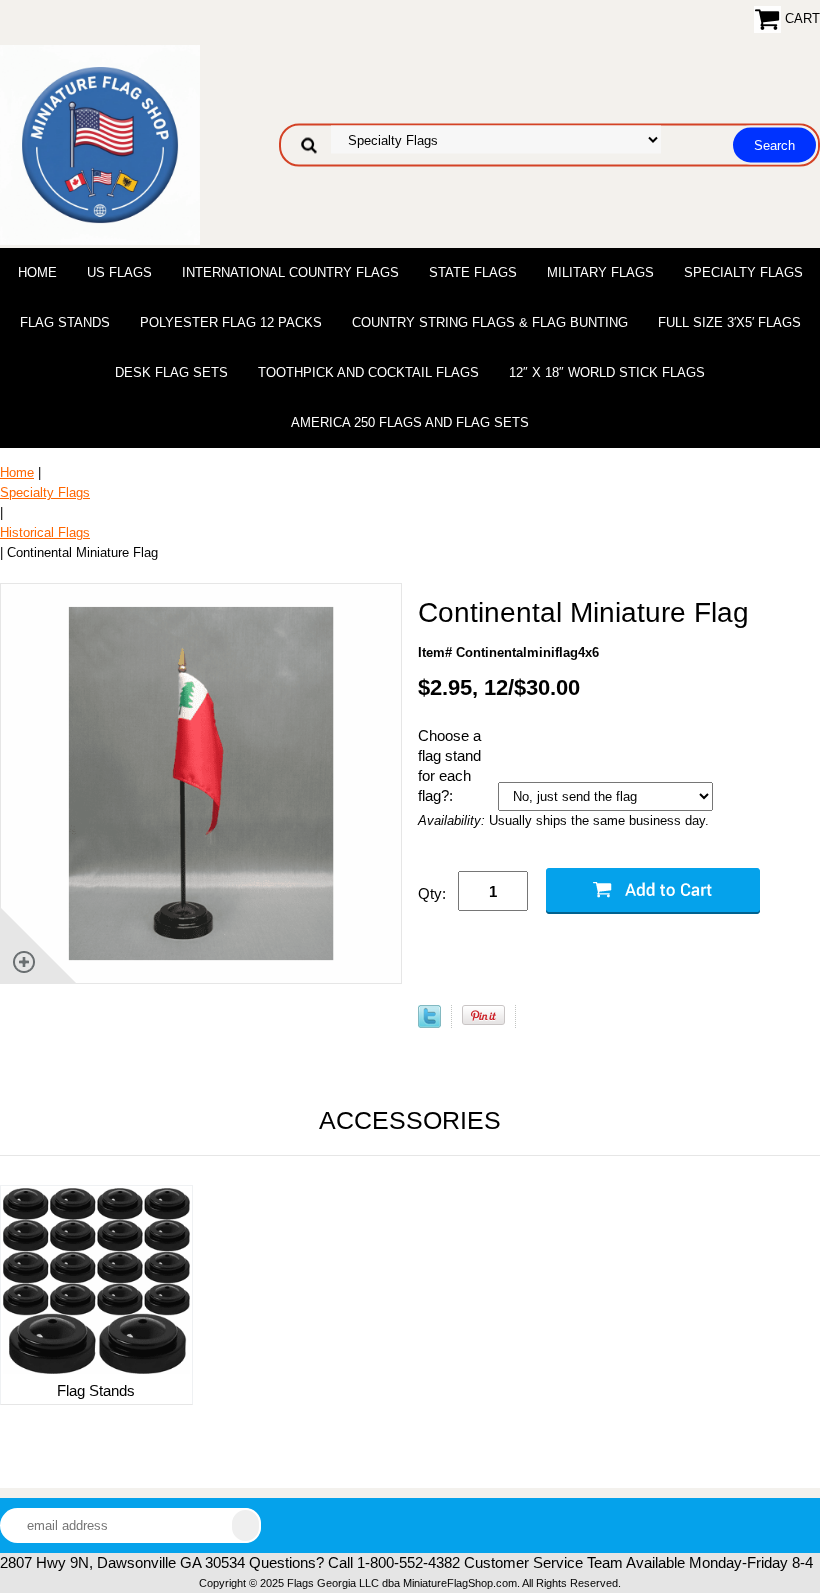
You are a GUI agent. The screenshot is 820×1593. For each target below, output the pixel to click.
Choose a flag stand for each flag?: (449, 765)
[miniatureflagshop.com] (100, 143)
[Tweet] (429, 1023)
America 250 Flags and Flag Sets (410, 422)
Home (37, 272)
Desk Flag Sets (171, 372)
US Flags (119, 272)
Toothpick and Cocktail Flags (368, 372)
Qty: (432, 893)
